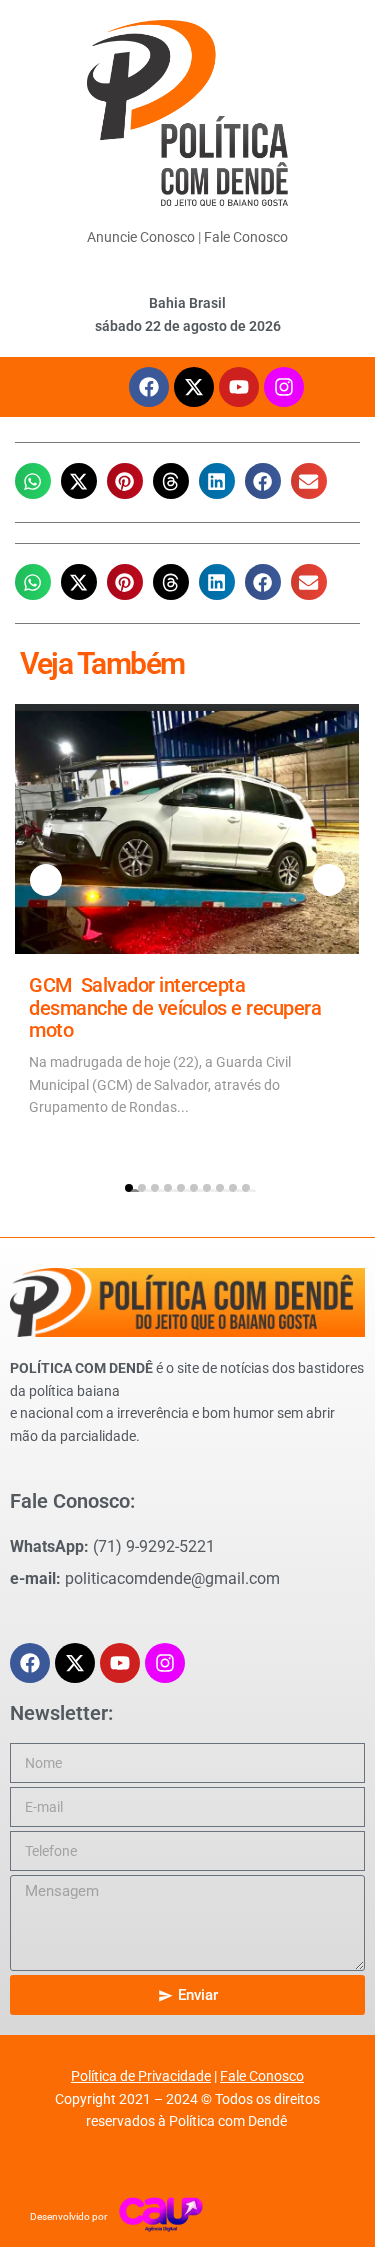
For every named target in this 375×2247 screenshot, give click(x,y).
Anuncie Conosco (141, 237)
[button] (33, 481)
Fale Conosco (246, 237)
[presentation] (46, 880)
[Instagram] (284, 387)
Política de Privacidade (141, 2076)
